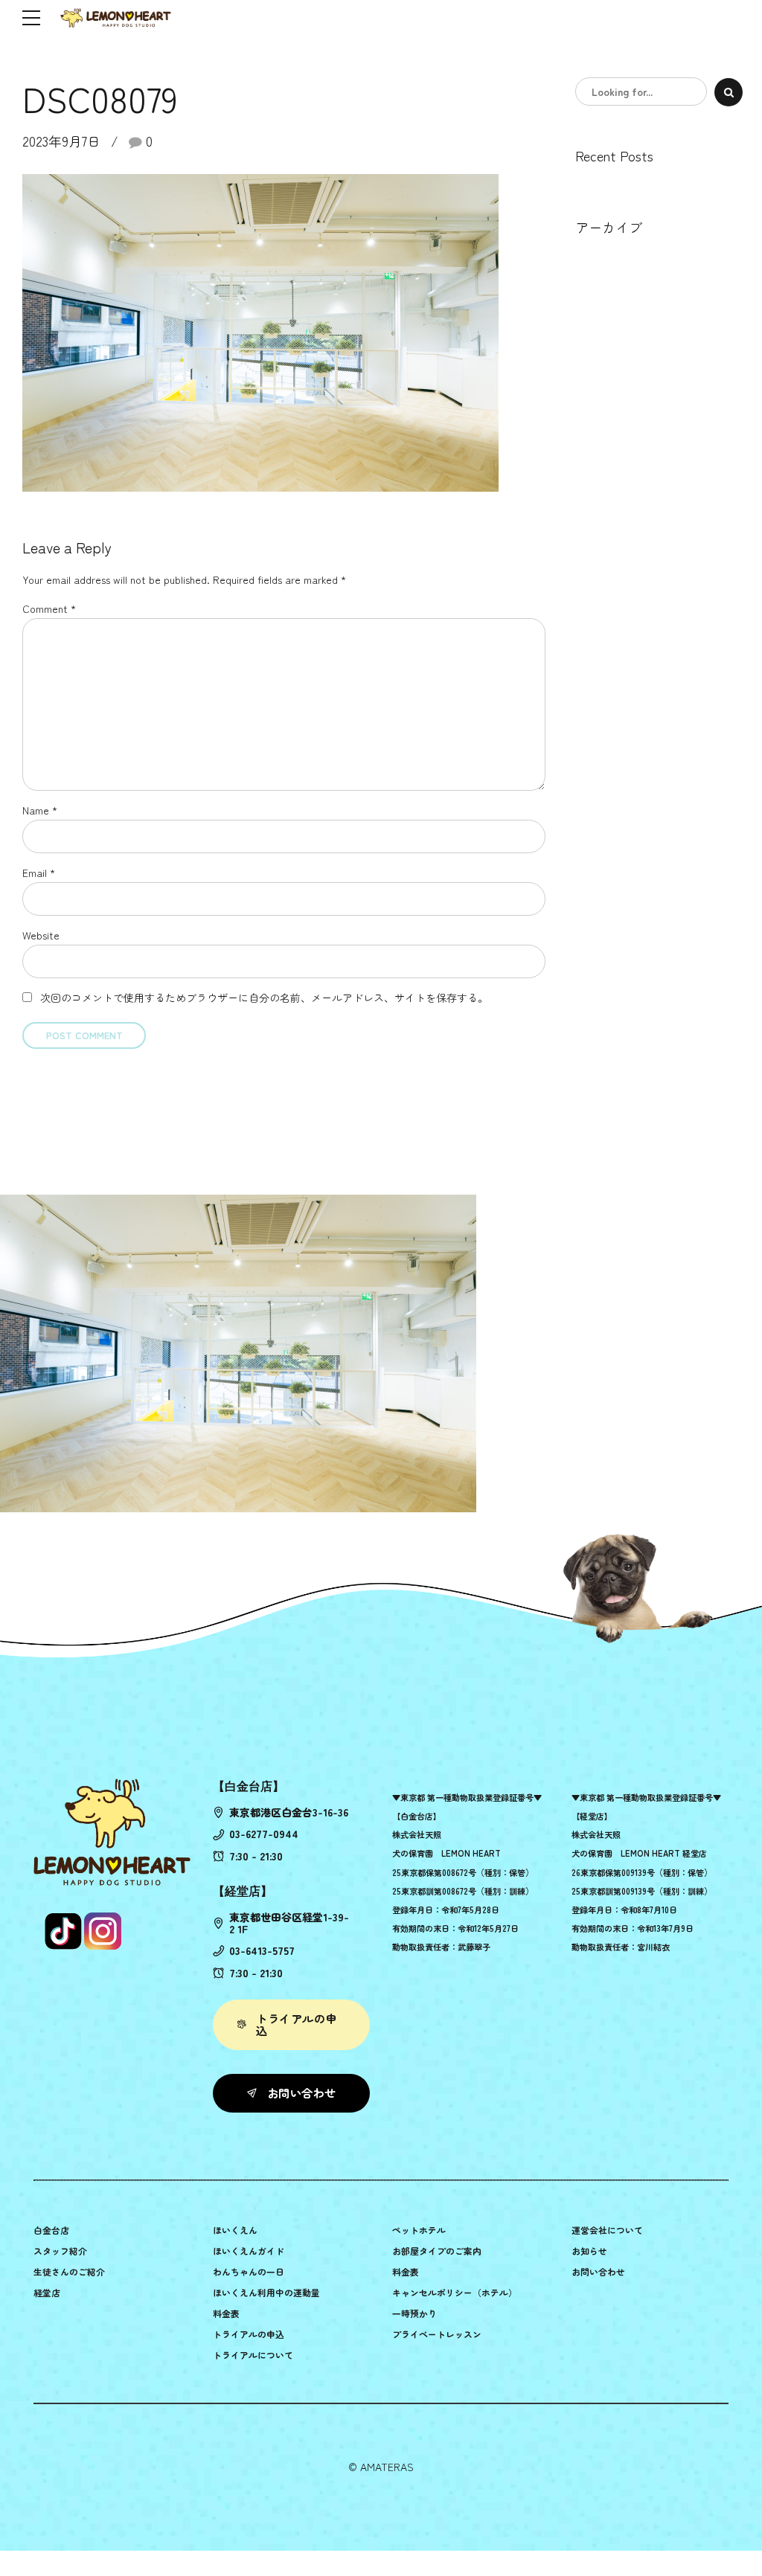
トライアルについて (253, 2355)
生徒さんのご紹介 (69, 2271)
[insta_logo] (103, 1931)
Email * (39, 873)
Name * (40, 810)
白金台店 (51, 2230)
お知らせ (589, 2251)
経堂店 (47, 2292)
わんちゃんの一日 (249, 2271)
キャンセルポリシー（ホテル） (455, 2292)
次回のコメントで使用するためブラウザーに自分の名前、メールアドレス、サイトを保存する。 (264, 998)
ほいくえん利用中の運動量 (266, 2292)
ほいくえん (235, 2230)
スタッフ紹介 (60, 2251)
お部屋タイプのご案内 (437, 2251)
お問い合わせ (598, 2271)
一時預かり (414, 2313)
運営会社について (607, 2230)
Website (41, 935)
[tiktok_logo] (63, 1931)
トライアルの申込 (249, 2334)
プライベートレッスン (437, 2334)
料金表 (226, 2313)
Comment (49, 608)
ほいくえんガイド (249, 2251)
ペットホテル (419, 2230)
